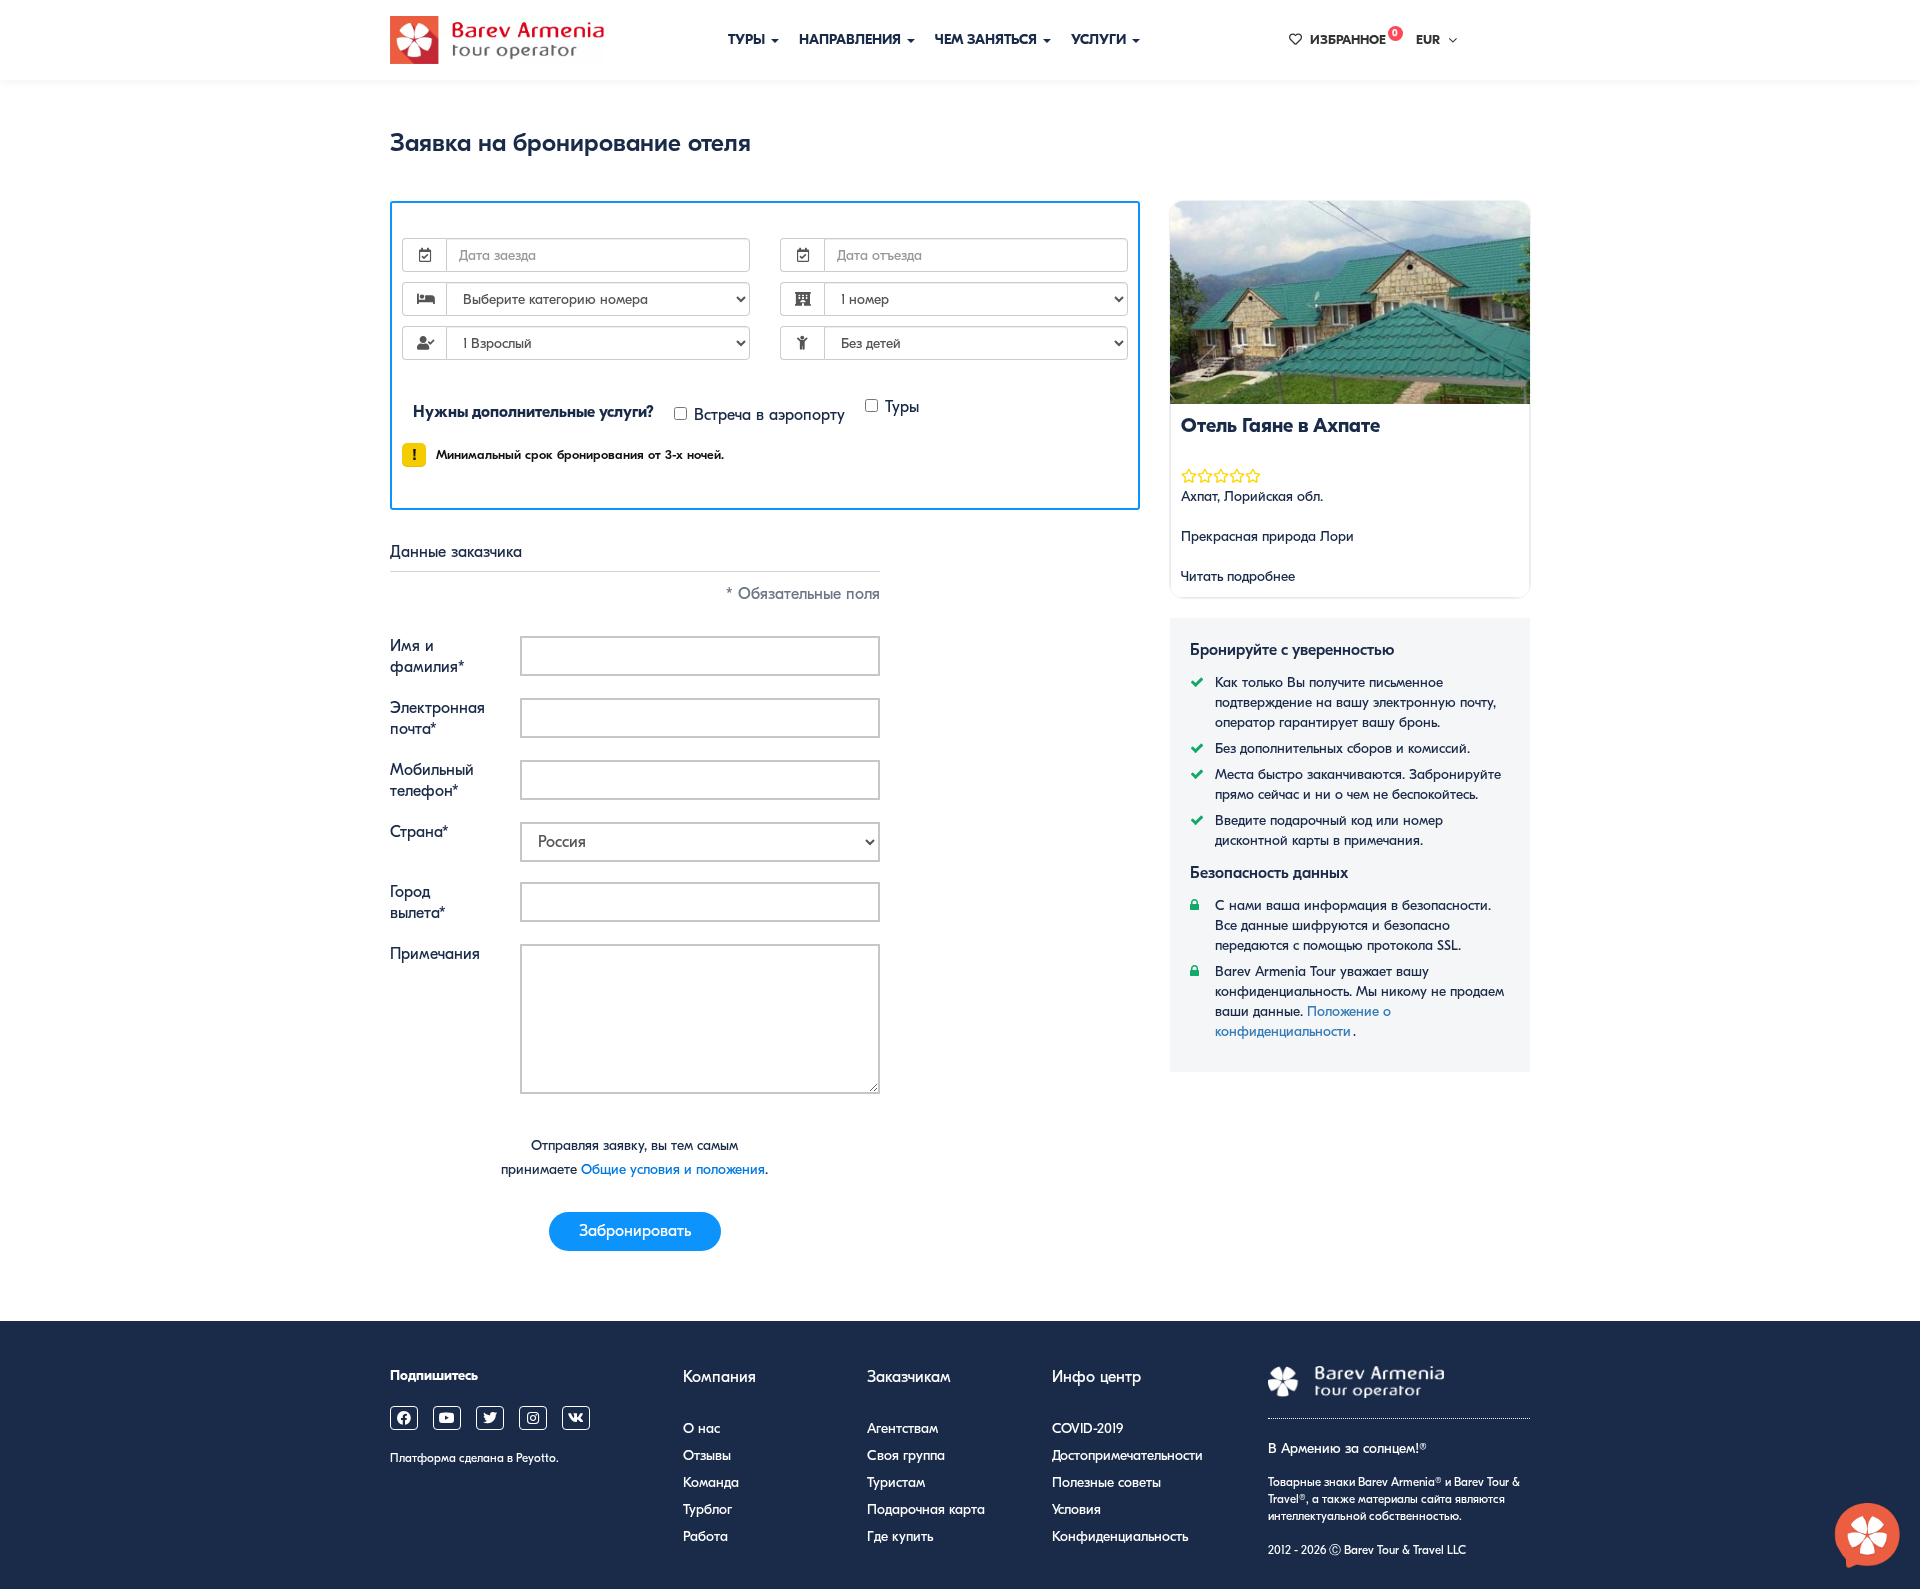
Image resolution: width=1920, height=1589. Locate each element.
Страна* (419, 832)
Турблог (707, 1509)
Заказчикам (909, 1377)
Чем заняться (988, 39)
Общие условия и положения (673, 1169)
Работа (705, 1536)
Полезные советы (1106, 1482)
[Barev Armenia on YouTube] (447, 1418)
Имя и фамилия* (427, 656)
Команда (711, 1482)
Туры (748, 39)
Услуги (1100, 39)
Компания (719, 1377)
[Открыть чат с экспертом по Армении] (1868, 1537)
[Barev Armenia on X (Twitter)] (490, 1418)
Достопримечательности (1127, 1455)
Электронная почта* (437, 718)
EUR (1428, 39)
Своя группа (906, 1455)
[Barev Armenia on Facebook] (404, 1418)
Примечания (435, 954)
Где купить (900, 1536)
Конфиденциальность (1120, 1536)
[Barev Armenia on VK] (576, 1418)
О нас (701, 1428)
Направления (852, 39)
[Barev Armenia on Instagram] (533, 1418)
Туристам (896, 1482)
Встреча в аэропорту (769, 415)
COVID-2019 (1087, 1428)
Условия (1076, 1509)
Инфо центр (1096, 1377)
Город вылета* (418, 902)
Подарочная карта (926, 1509)
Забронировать (635, 1231)
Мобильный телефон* (432, 780)
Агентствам (902, 1428)
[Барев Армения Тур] (497, 40)
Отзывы (707, 1455)
